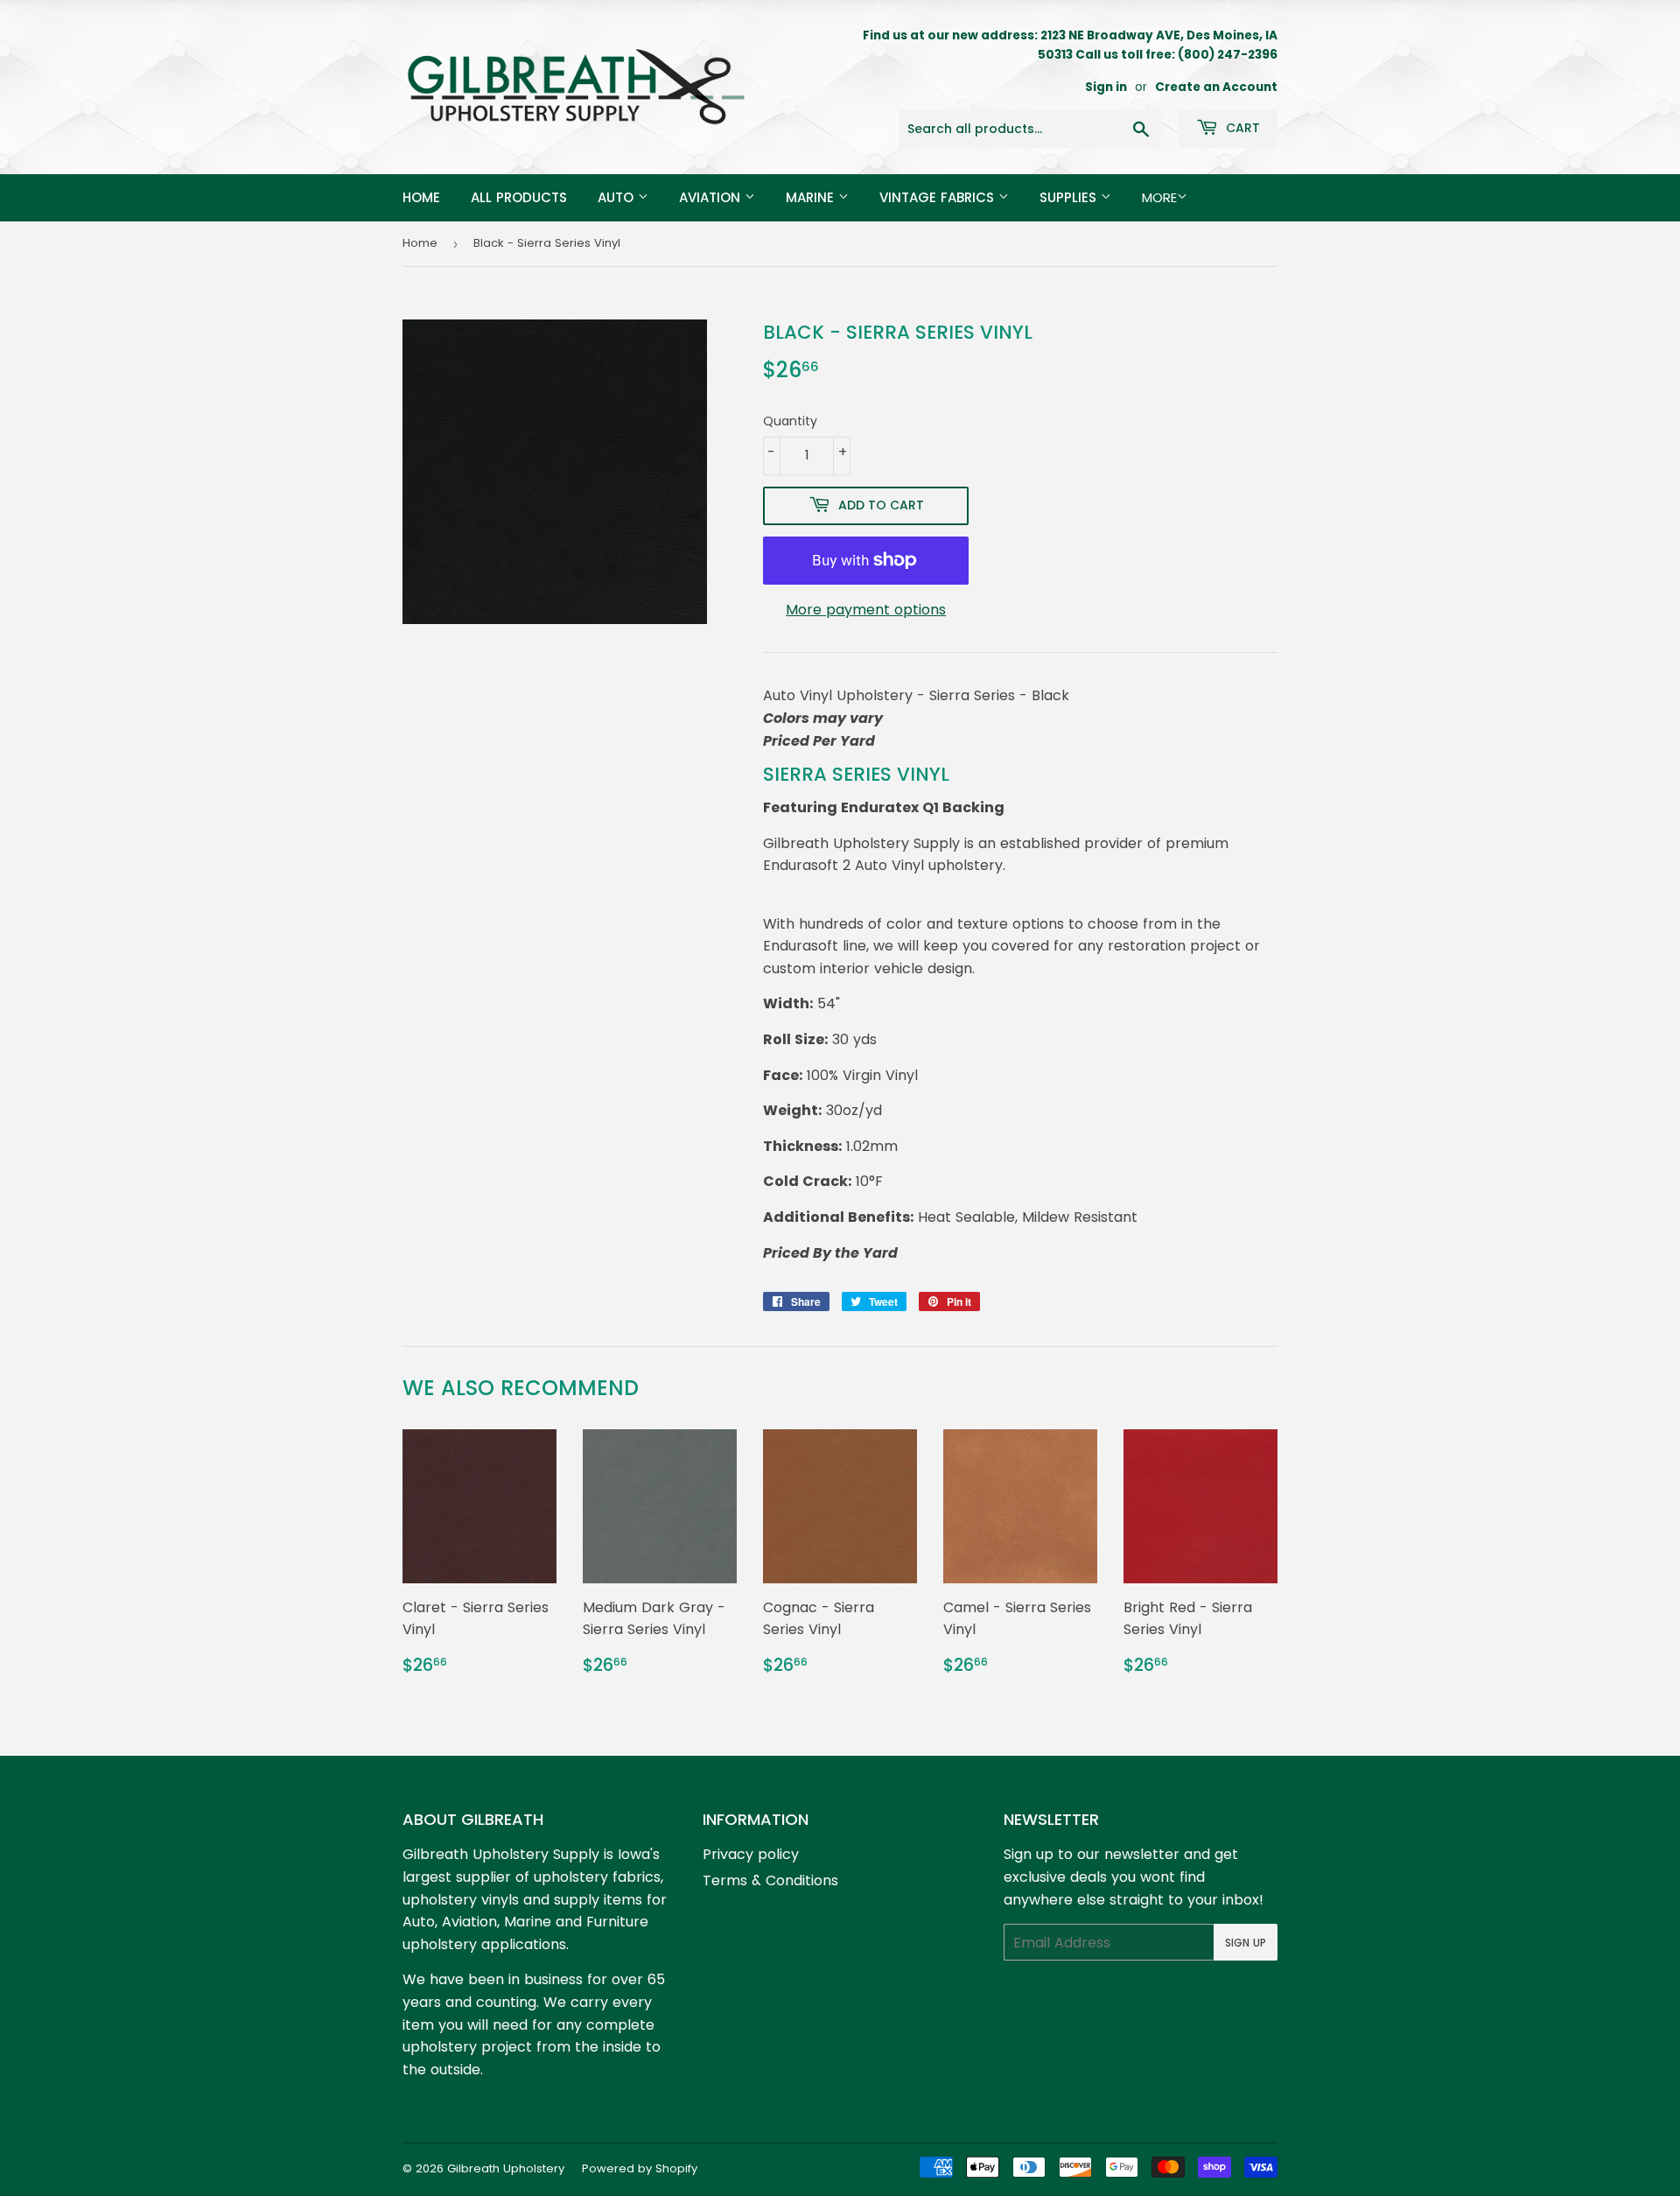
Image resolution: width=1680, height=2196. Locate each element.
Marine (812, 197)
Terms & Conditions (770, 1880)
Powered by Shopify (640, 2168)
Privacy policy (751, 1854)
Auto (618, 197)
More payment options (866, 610)
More (1159, 197)
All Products (519, 197)
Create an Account (1216, 87)
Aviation (712, 197)
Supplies (1070, 197)
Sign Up (1246, 1943)
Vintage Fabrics (939, 197)
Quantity (790, 421)
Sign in (1106, 87)
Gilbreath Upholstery (506, 2168)
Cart (1241, 128)
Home (421, 197)
